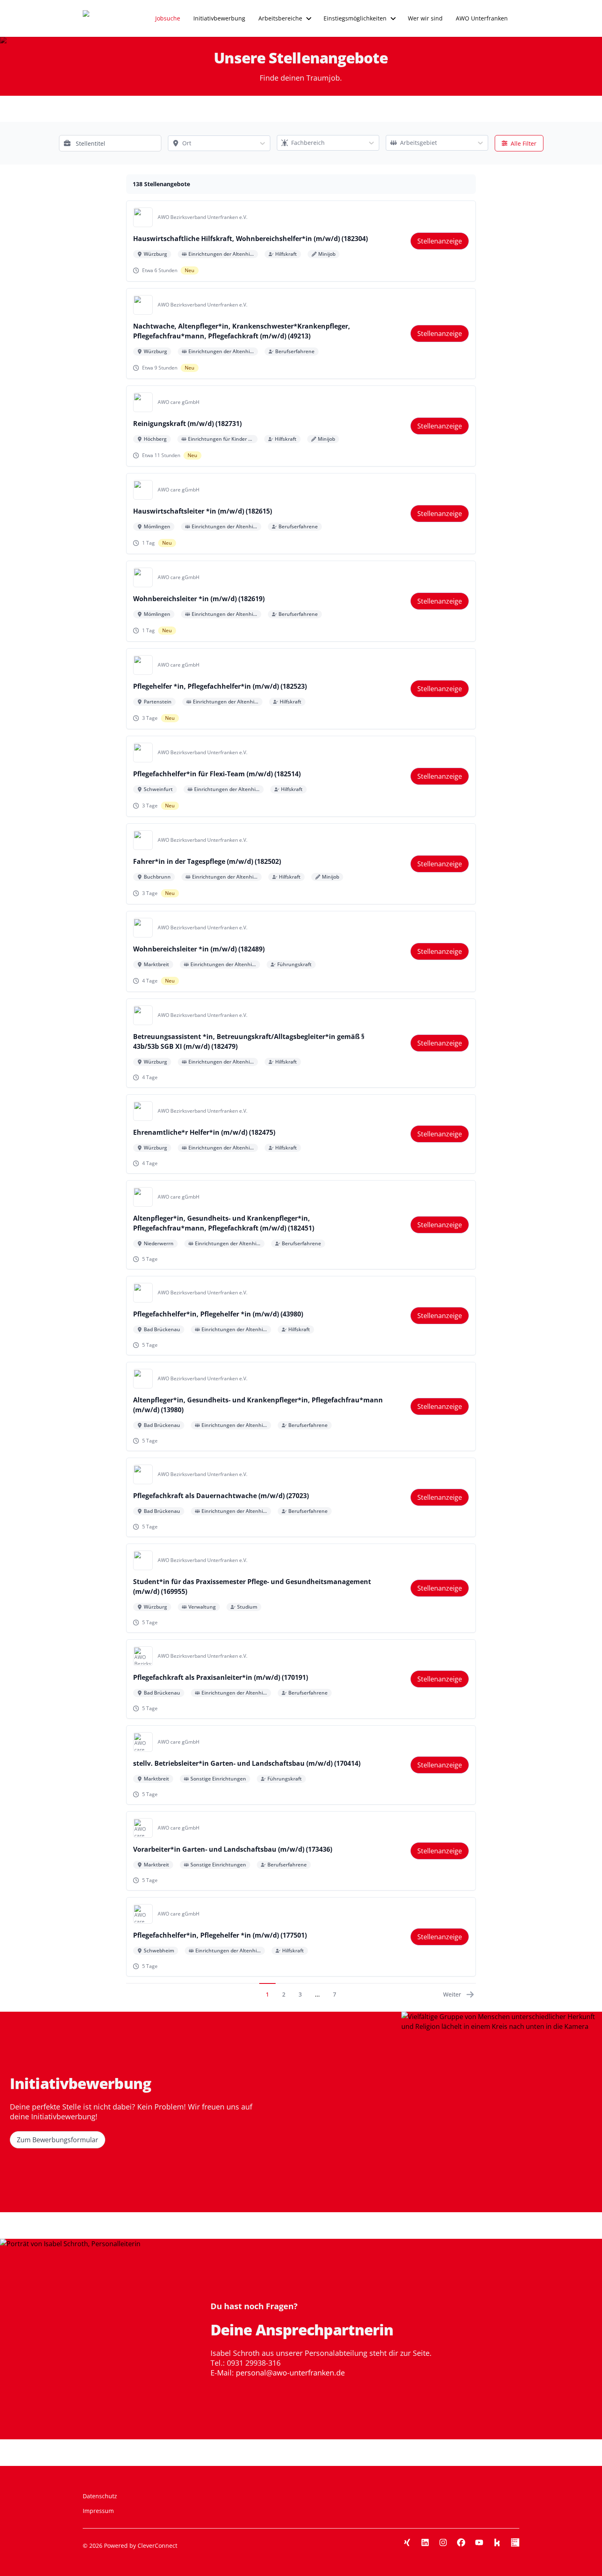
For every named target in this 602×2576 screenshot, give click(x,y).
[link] (440, 241)
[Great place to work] (515, 2542)
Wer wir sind (425, 18)
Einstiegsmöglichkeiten (355, 18)
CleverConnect (157, 2546)
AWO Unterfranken (482, 18)
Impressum (98, 2511)
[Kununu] (497, 2542)
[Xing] (407, 2542)
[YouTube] (479, 2542)
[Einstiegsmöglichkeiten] (393, 18)
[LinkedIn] (425, 2542)
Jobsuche (168, 18)
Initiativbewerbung (219, 18)
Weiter (452, 1994)
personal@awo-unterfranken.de (290, 2373)
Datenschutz (100, 2496)
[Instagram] (443, 2542)
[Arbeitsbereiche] (309, 18)
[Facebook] (461, 2542)
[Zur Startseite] (101, 18)
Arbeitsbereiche (280, 18)
